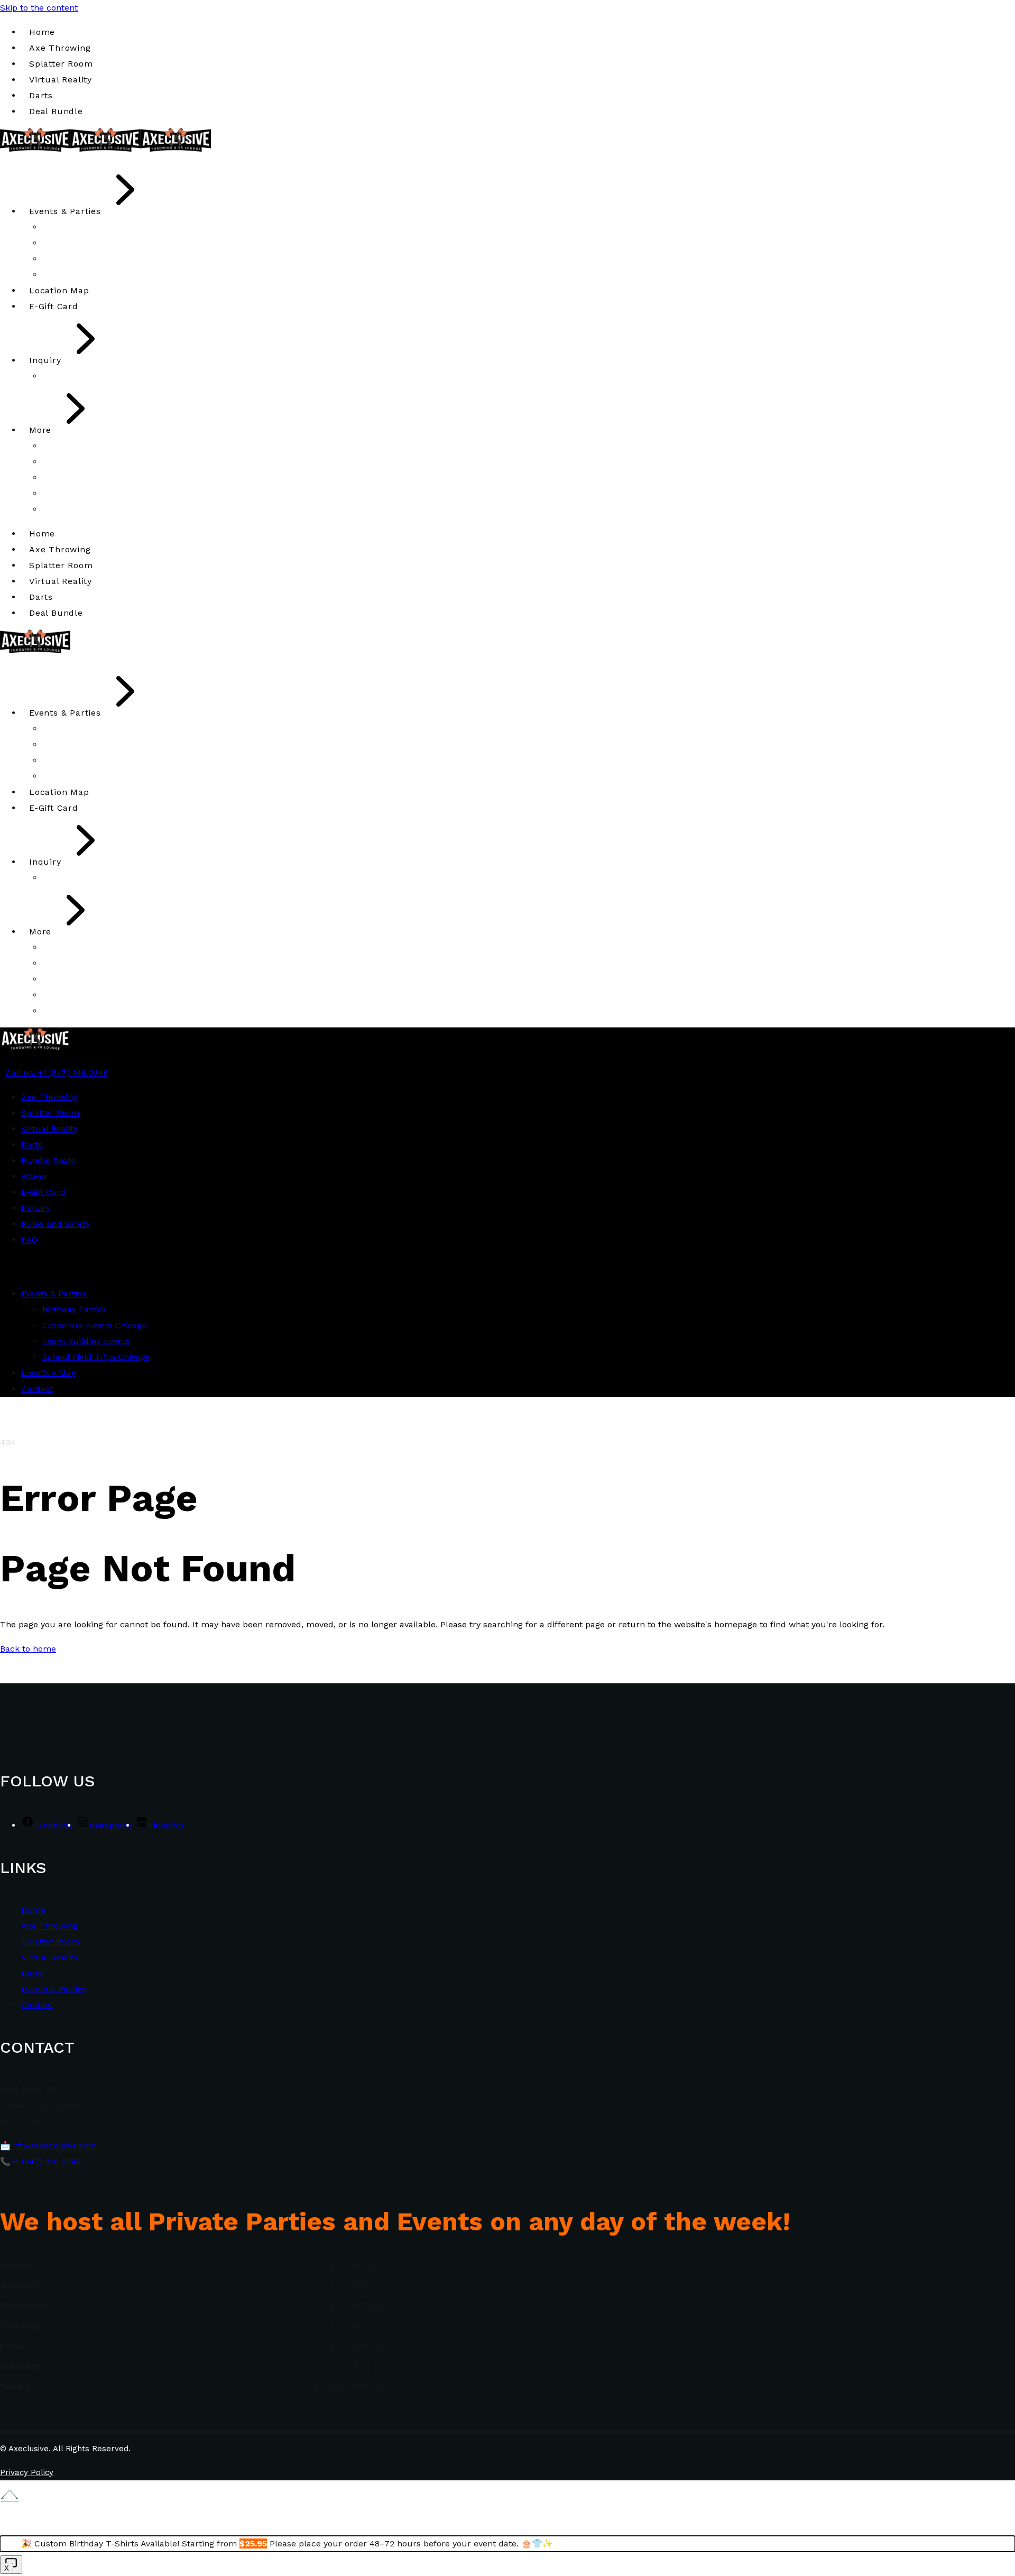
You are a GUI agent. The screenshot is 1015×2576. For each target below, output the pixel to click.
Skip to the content (39, 8)
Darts (32, 1973)
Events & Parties (54, 1989)
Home (33, 1910)
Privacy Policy (27, 2472)
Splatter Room (50, 1942)
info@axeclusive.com (54, 2146)
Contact (37, 2005)
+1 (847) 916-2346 (46, 2161)
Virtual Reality (49, 1957)
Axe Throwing (49, 1926)
